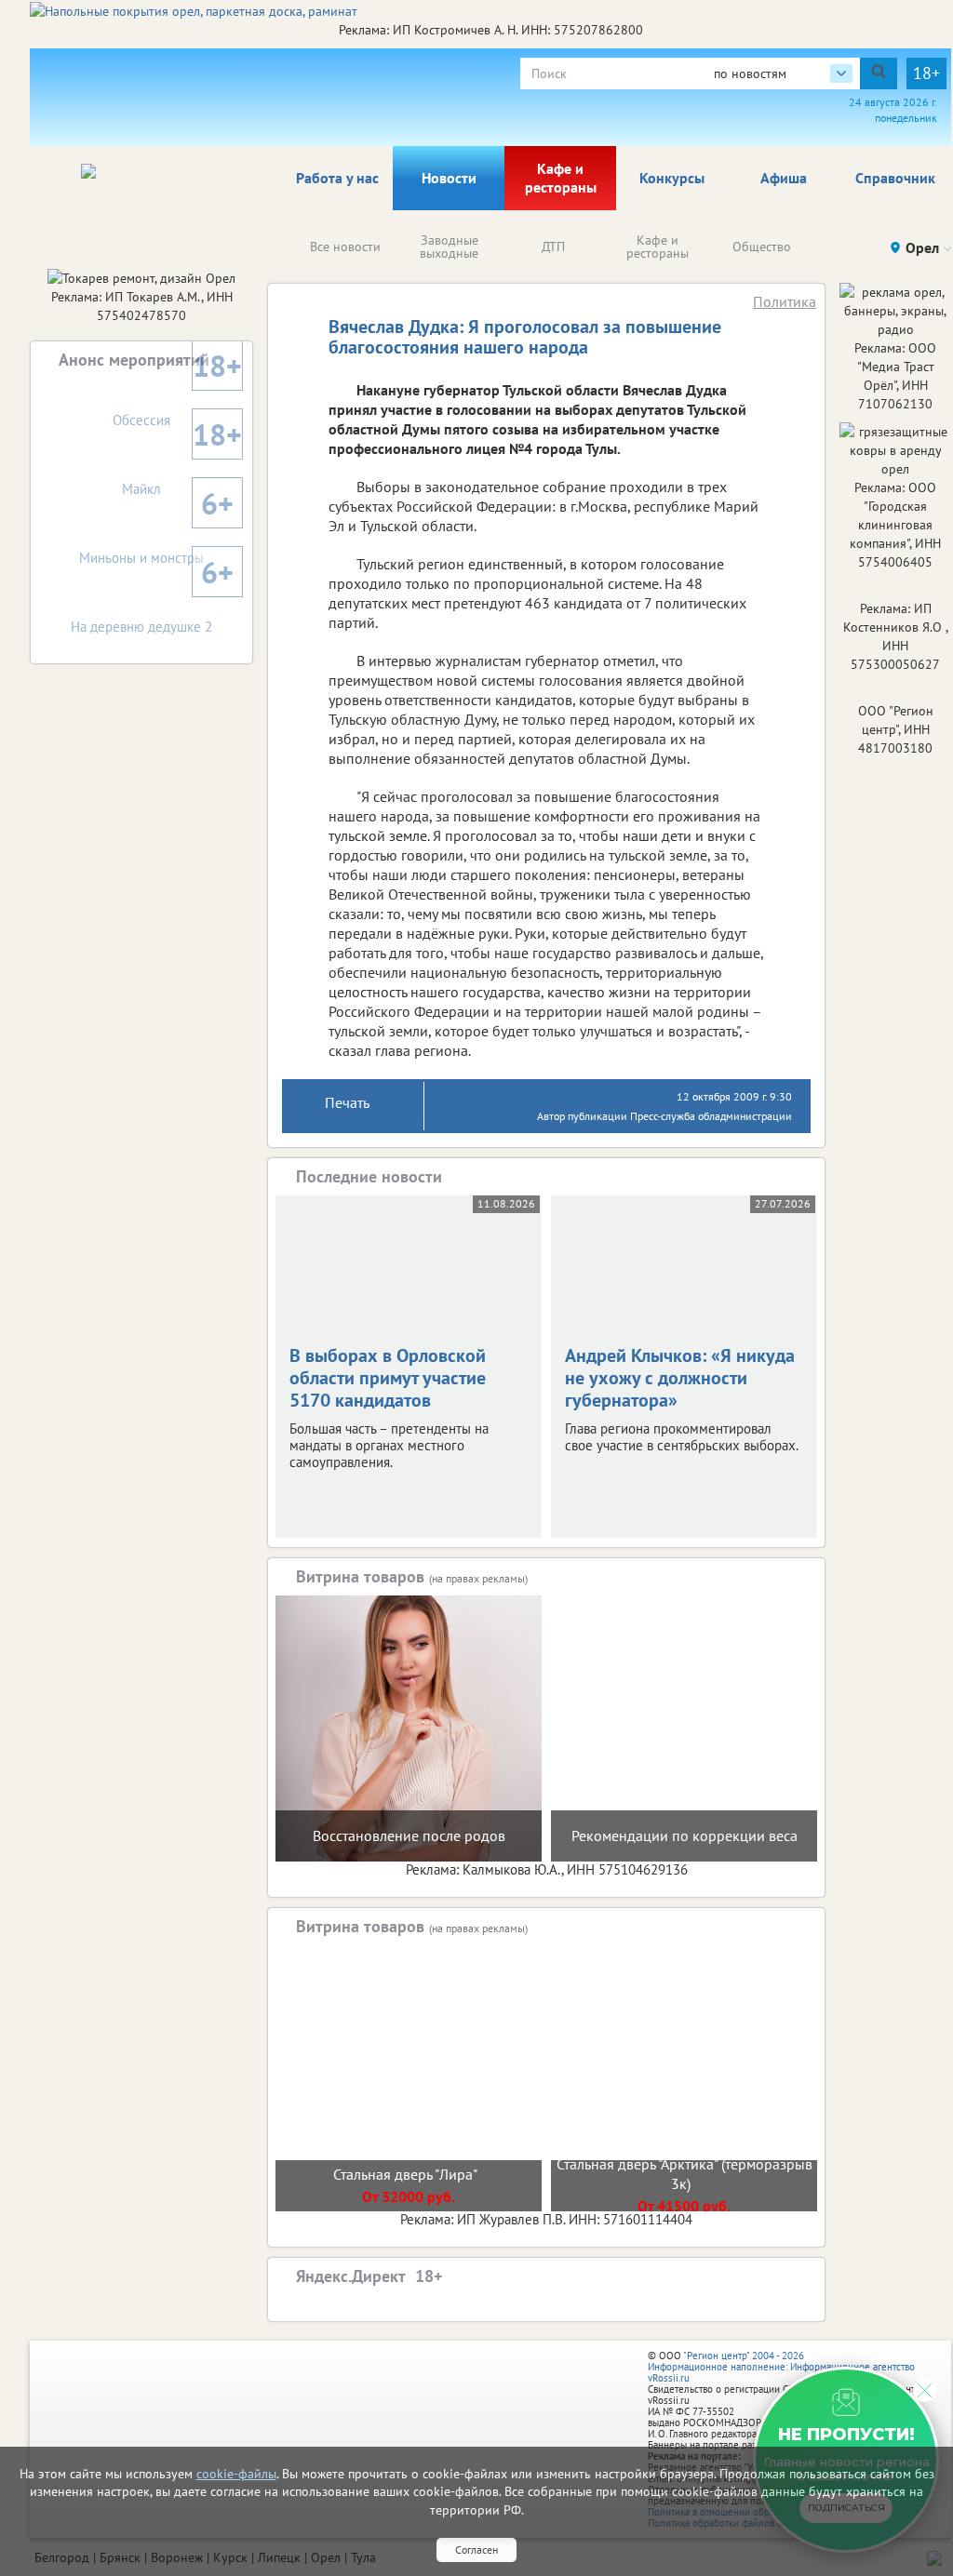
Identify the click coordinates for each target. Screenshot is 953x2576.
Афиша (784, 178)
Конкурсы (672, 178)
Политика (785, 301)
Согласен (476, 2549)
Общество (762, 247)
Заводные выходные (449, 247)
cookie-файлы (236, 2474)
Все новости (345, 247)
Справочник (895, 178)
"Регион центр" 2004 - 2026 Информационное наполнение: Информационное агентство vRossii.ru (781, 2367)
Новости (449, 178)
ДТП (553, 247)
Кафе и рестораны (561, 178)
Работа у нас (337, 178)
